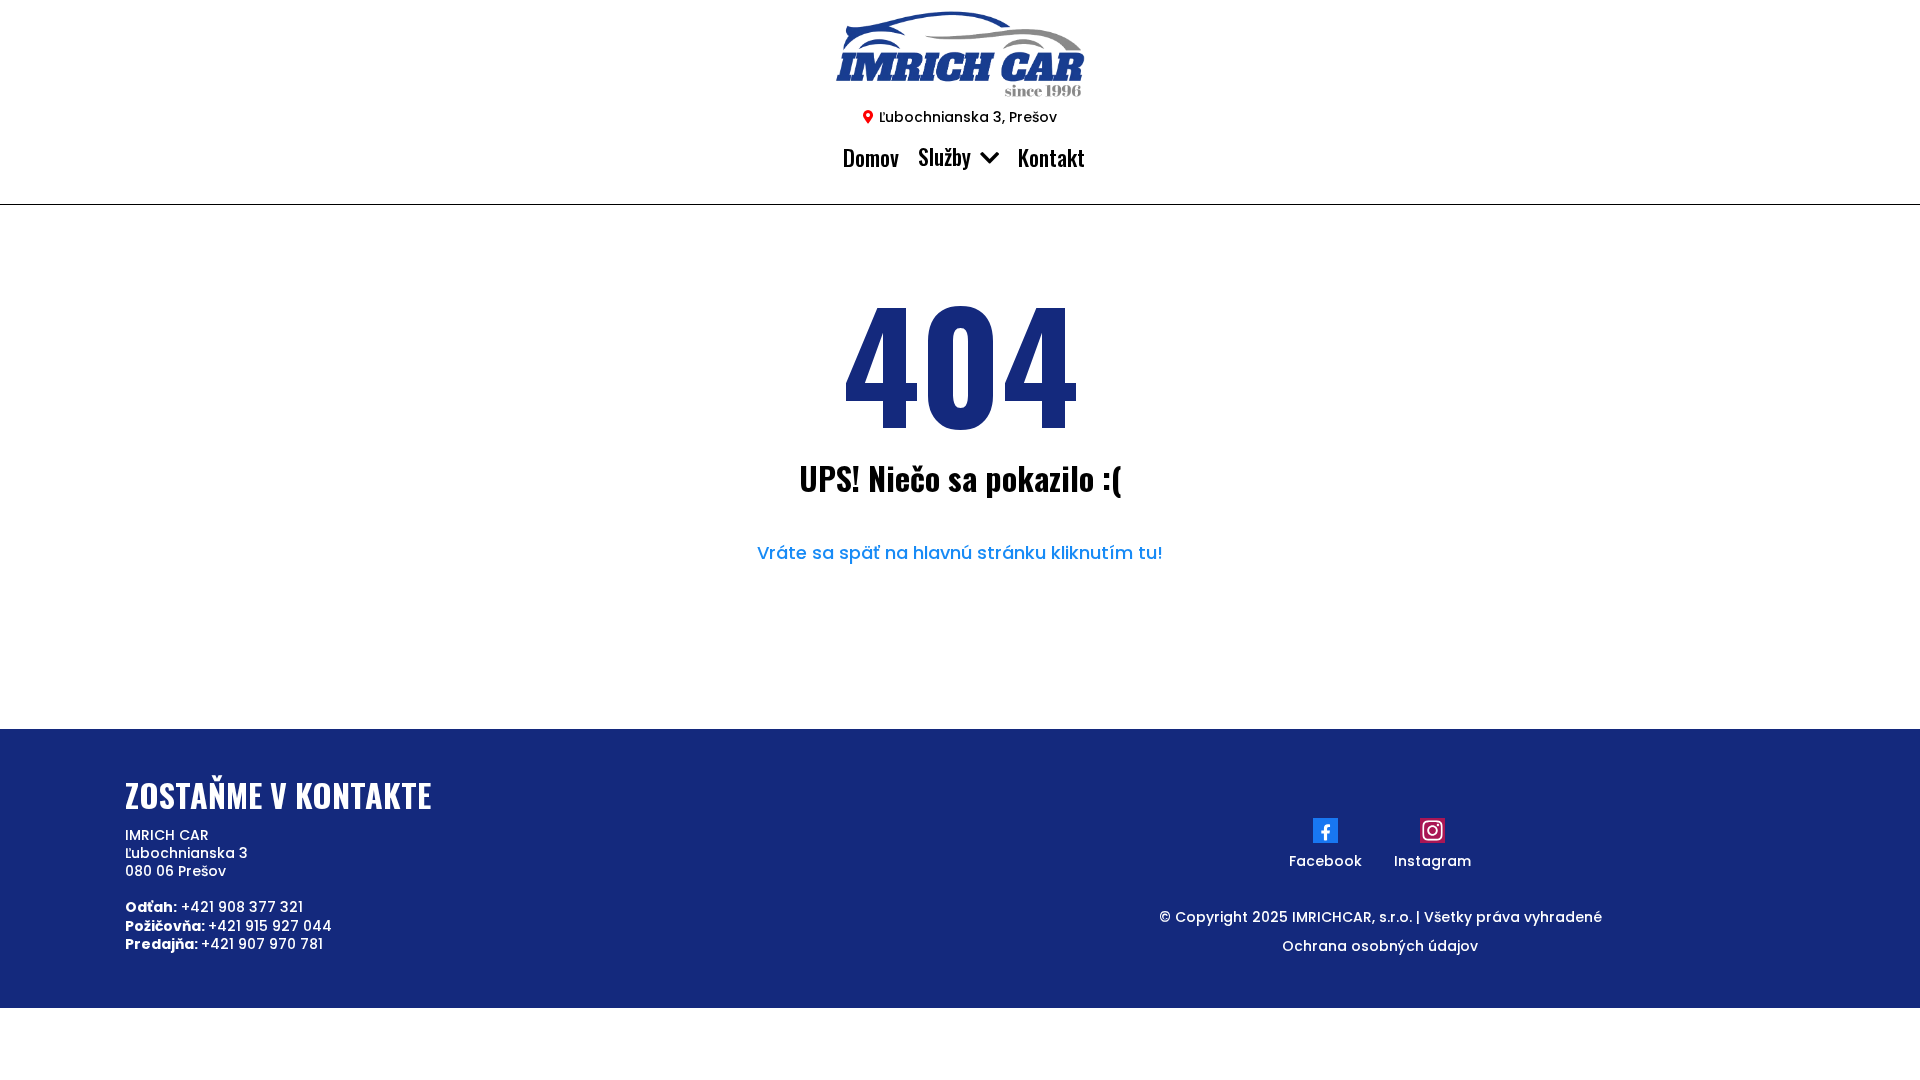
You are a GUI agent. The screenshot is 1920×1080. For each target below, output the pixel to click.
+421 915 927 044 (228, 926)
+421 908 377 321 (214, 907)
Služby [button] (947, 156)
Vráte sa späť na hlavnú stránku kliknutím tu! (960, 552)
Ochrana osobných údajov (1380, 946)
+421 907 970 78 (221, 944)
